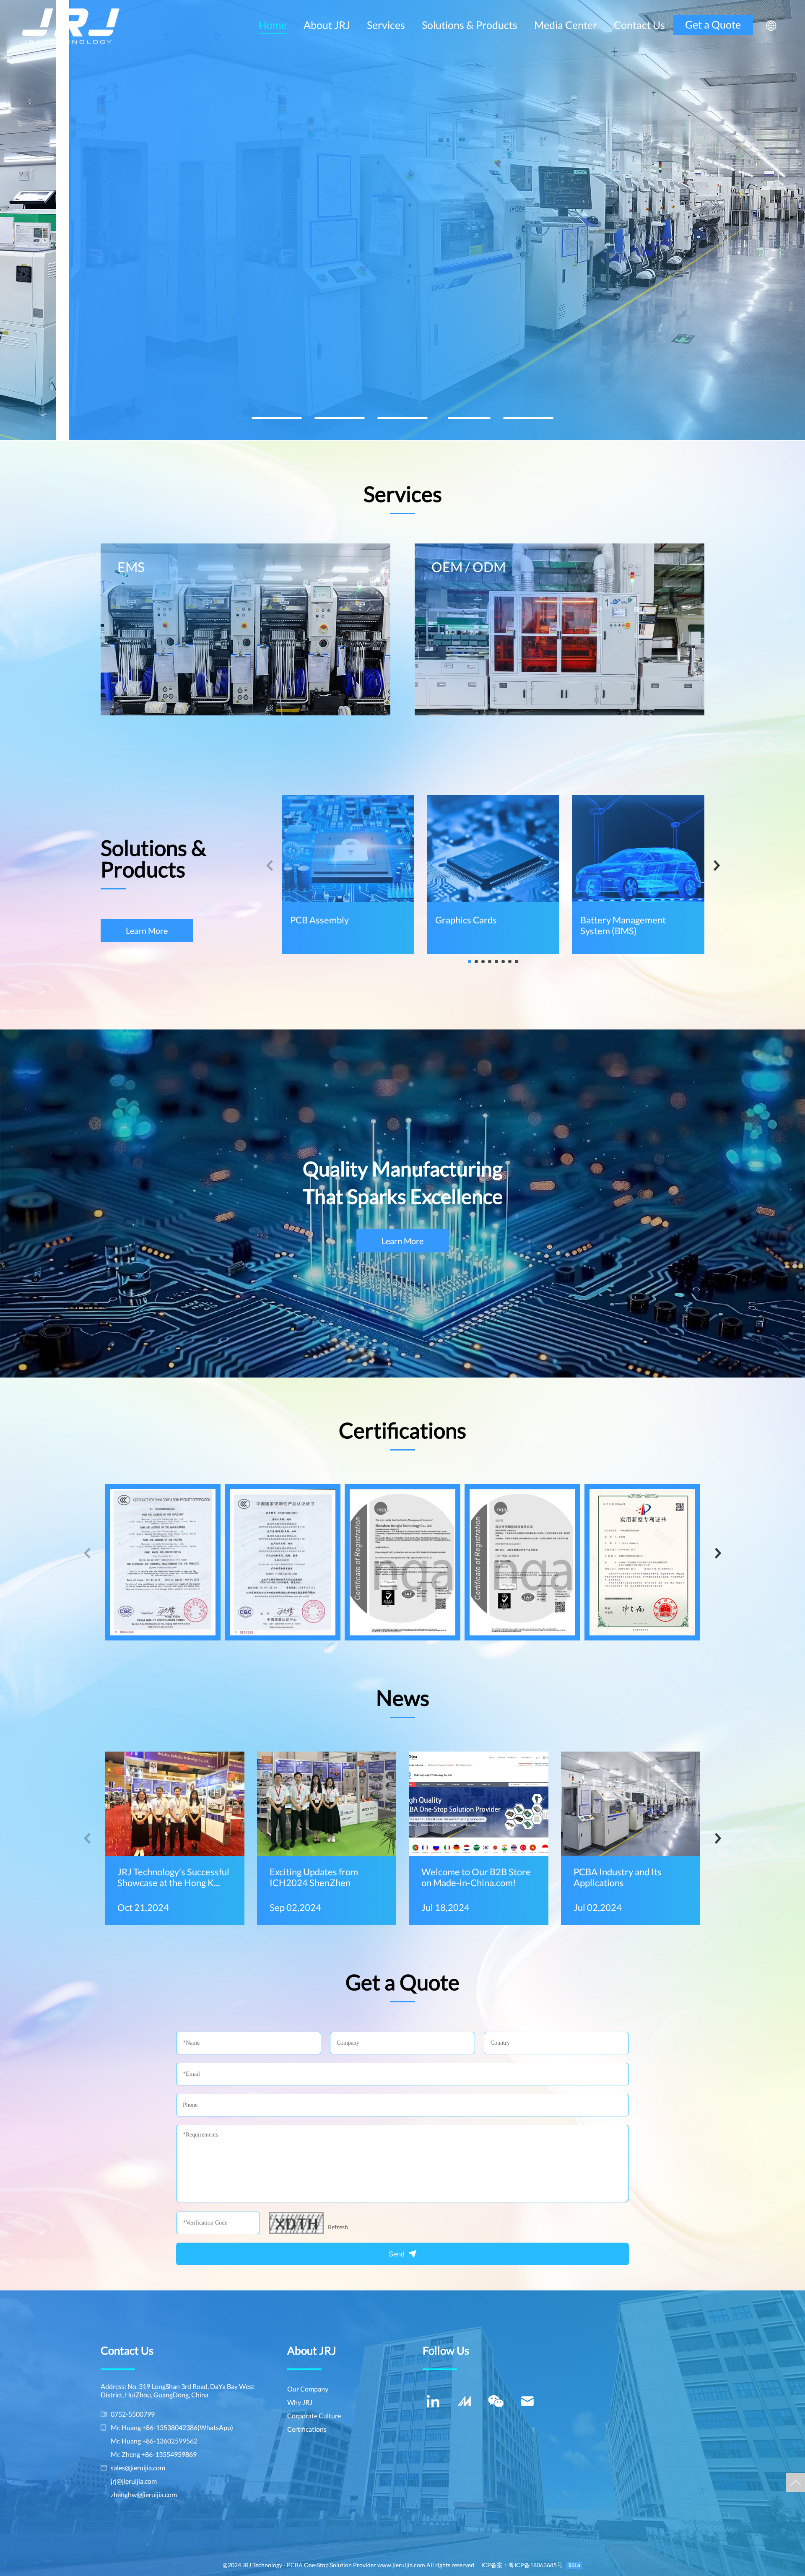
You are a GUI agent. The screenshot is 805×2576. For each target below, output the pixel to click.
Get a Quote (713, 24)
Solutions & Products (470, 25)
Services (386, 25)
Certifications (307, 2429)
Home (273, 25)
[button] (277, 418)
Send (397, 2254)
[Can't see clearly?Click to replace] (296, 2223)
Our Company (308, 2389)
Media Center (566, 25)
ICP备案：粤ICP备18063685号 (522, 2565)
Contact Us (639, 25)
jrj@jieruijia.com (134, 2481)
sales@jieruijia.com (138, 2468)
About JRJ (327, 25)
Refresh (338, 2227)
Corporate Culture (314, 2416)
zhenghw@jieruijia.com (144, 2494)
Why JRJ (300, 2402)
